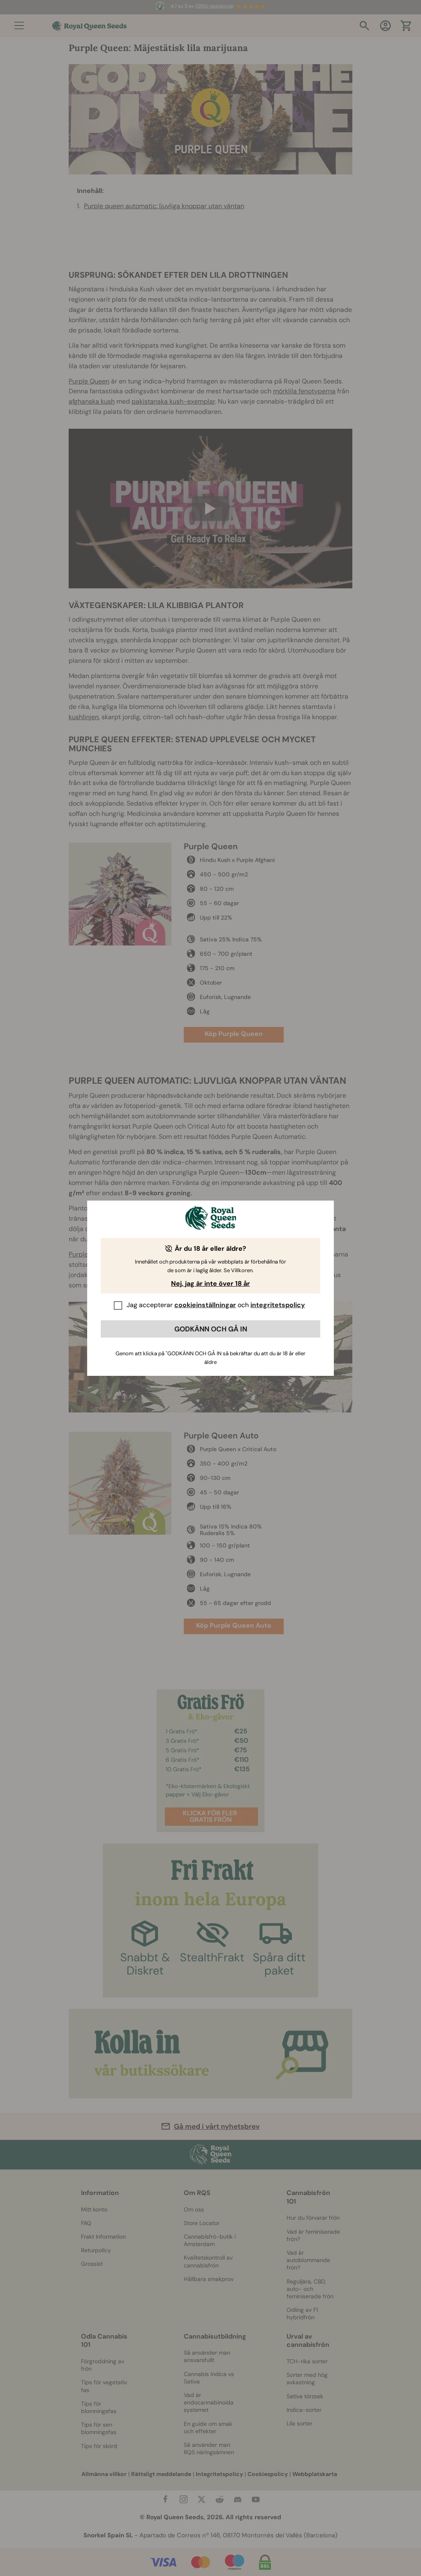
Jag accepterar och (216, 1305)
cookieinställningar (205, 1305)
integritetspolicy (278, 1305)
